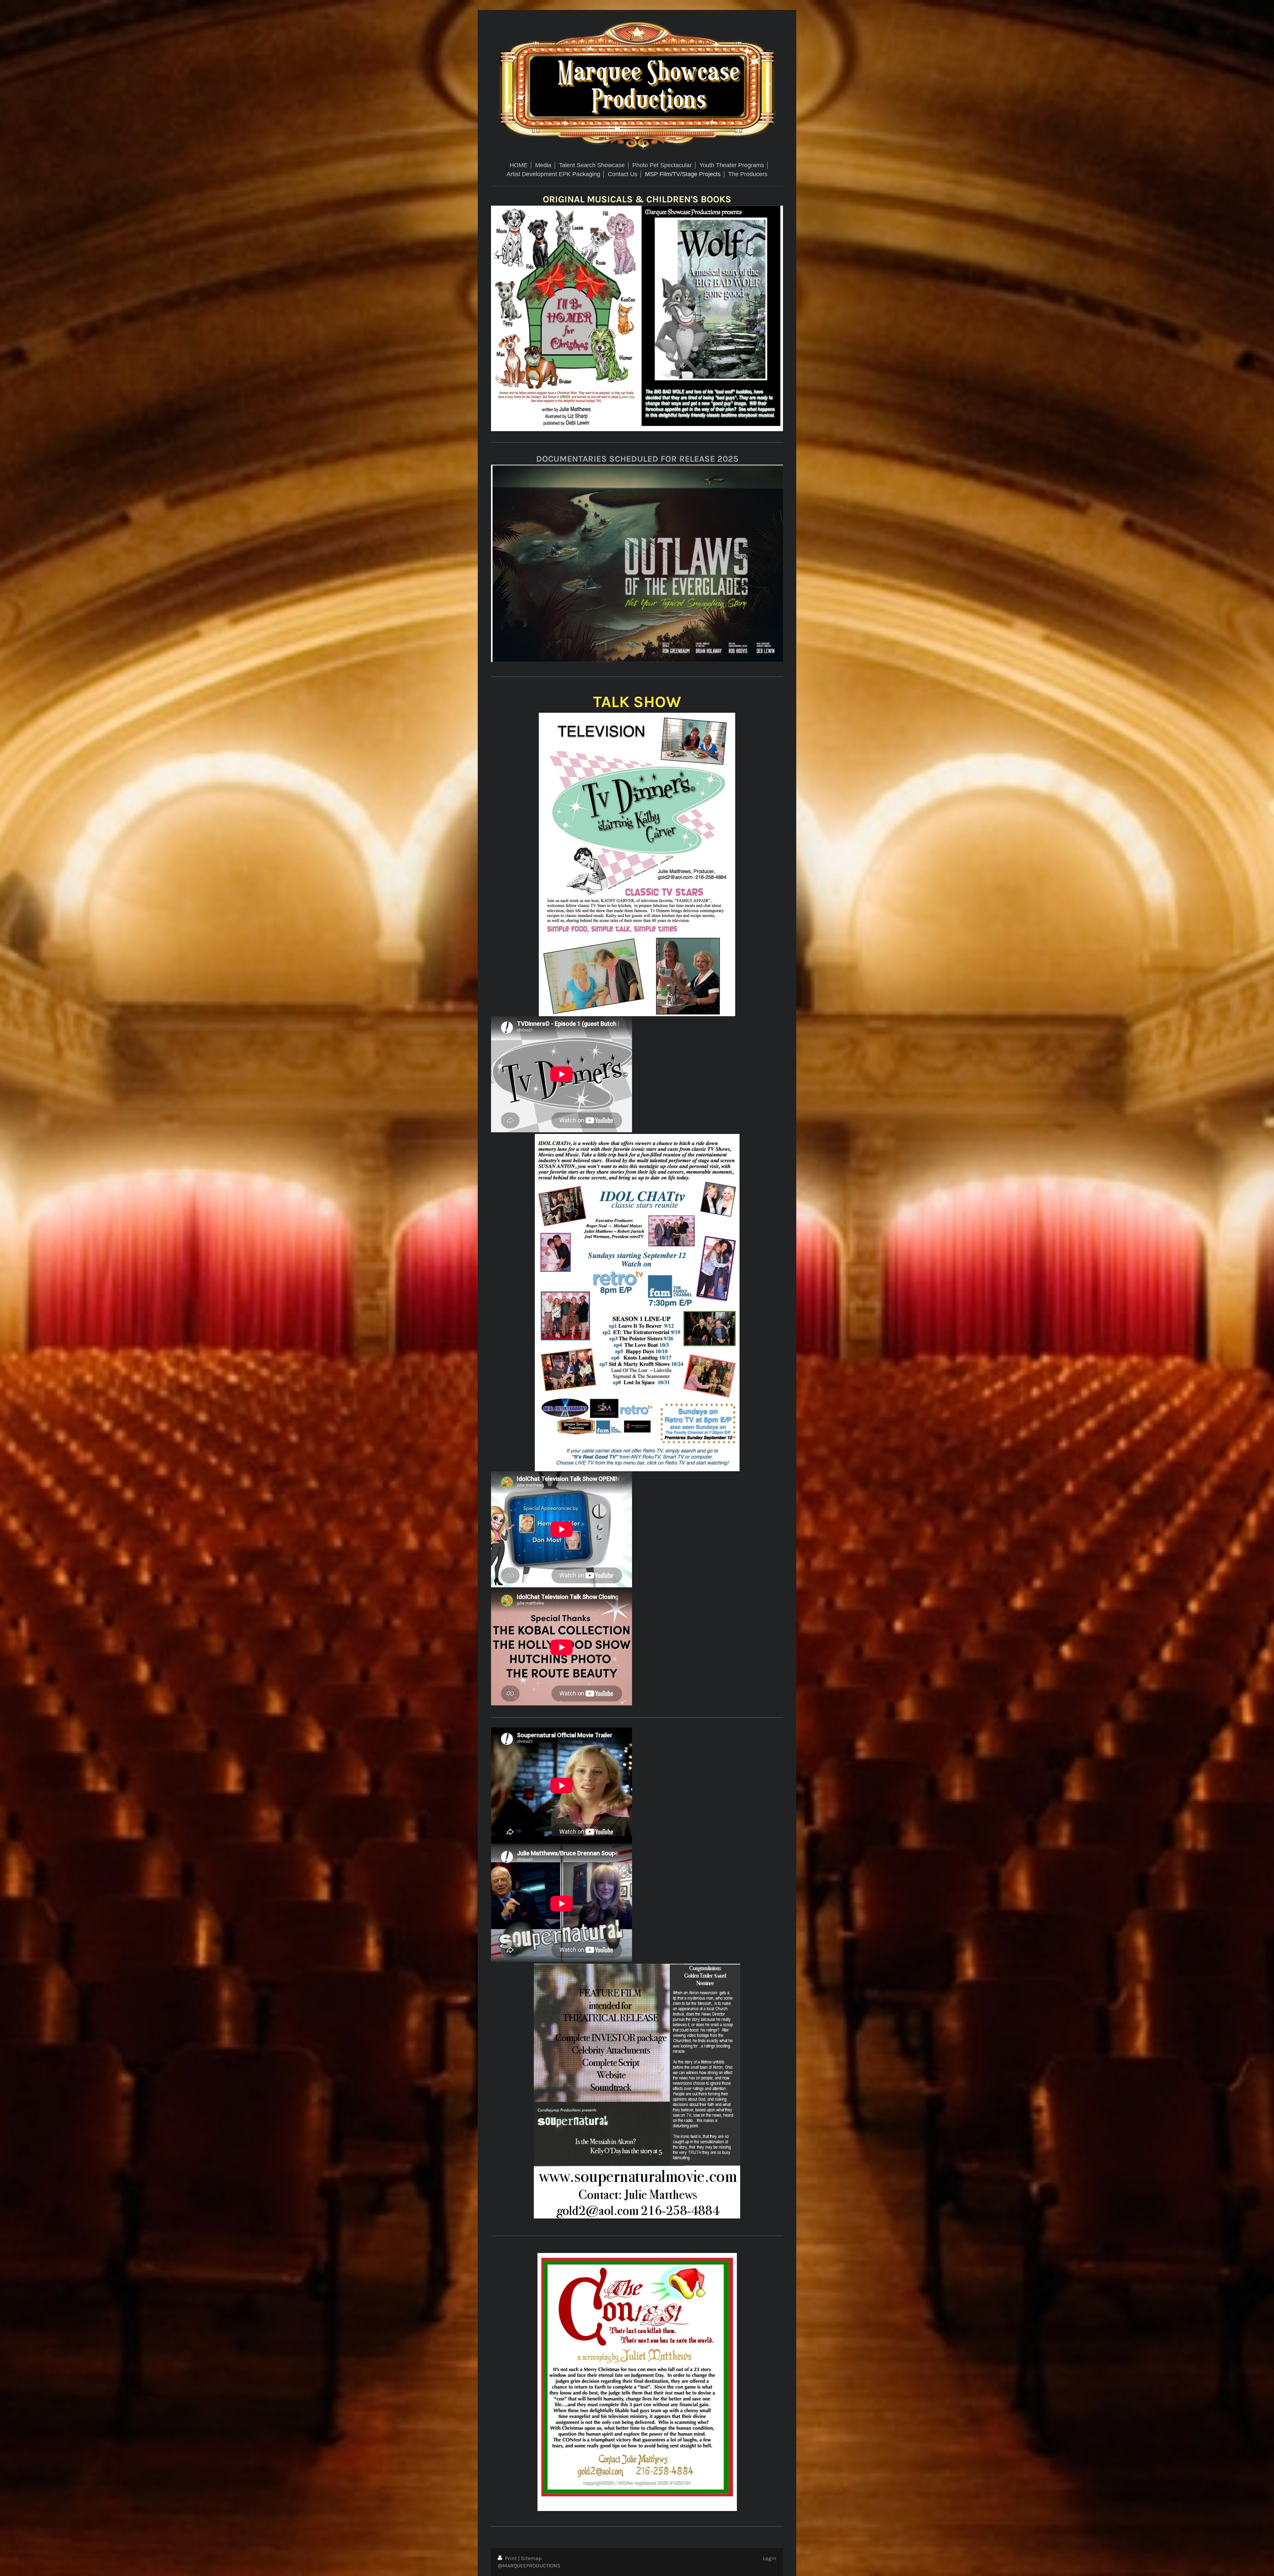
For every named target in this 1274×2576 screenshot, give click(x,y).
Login (770, 2558)
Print (511, 2558)
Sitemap (531, 2558)
